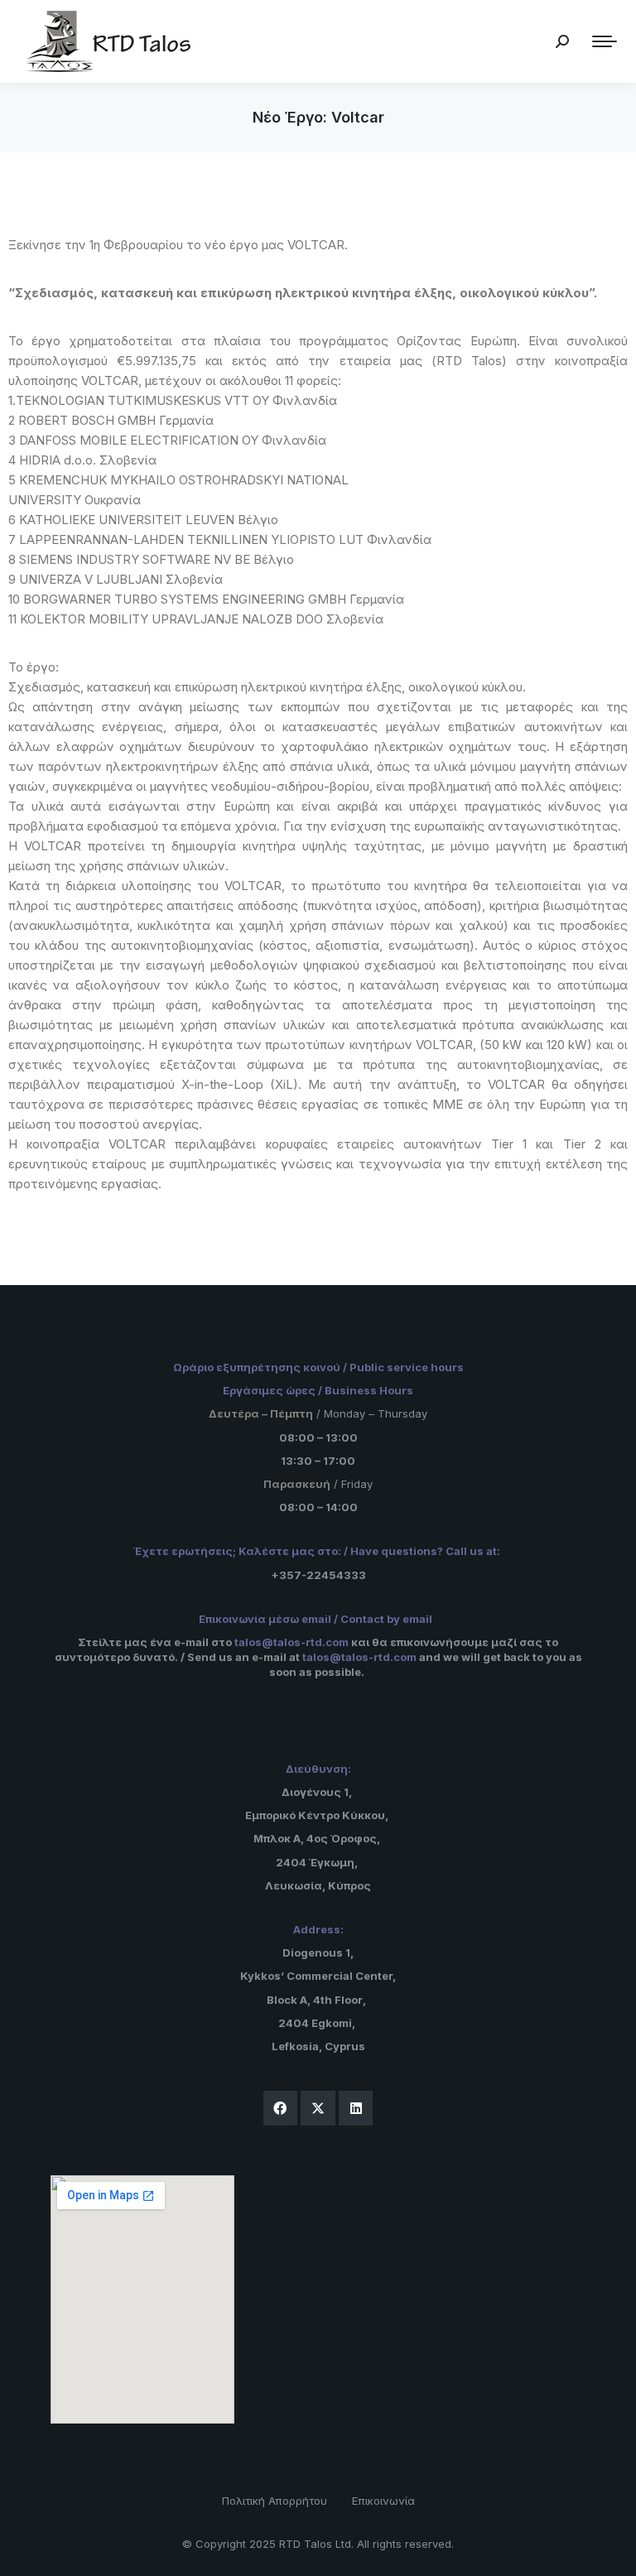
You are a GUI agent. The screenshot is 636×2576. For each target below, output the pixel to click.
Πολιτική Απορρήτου (275, 2501)
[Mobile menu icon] (605, 41)
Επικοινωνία (383, 2501)
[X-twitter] (318, 2108)
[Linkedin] (356, 2108)
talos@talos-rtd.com (291, 1642)
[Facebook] (281, 2108)
